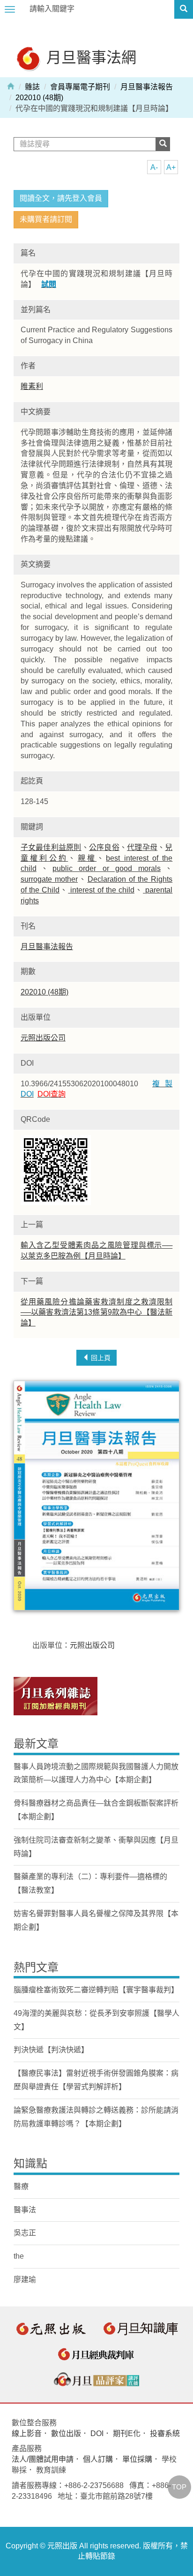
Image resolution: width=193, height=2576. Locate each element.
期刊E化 (127, 2433)
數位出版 (66, 2433)
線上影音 (27, 2433)
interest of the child (101, 890)
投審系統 (165, 2433)
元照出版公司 (43, 1038)
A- (154, 167)
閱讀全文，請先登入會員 (61, 198)
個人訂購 (98, 2459)
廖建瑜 (25, 2280)
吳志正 (25, 2233)
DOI (97, 2433)
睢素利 (32, 386)
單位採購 (137, 2459)
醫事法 (25, 2210)
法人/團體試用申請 (43, 2459)
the (19, 2256)
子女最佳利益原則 (51, 847)
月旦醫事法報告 (147, 87)
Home (11, 86)
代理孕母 (142, 847)
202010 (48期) (39, 98)
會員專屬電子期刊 (80, 87)
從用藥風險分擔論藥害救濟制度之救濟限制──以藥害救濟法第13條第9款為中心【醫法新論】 (96, 1313)
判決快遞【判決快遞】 (51, 2050)
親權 (87, 858)
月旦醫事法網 (89, 57)
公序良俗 (104, 847)
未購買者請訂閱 (46, 219)
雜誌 (32, 87)
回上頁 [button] (100, 1358)
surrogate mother (49, 879)
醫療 (21, 2186)
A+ (171, 167)
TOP (179, 2487)
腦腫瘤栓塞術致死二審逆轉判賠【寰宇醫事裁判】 (96, 1990)
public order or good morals (107, 868)
